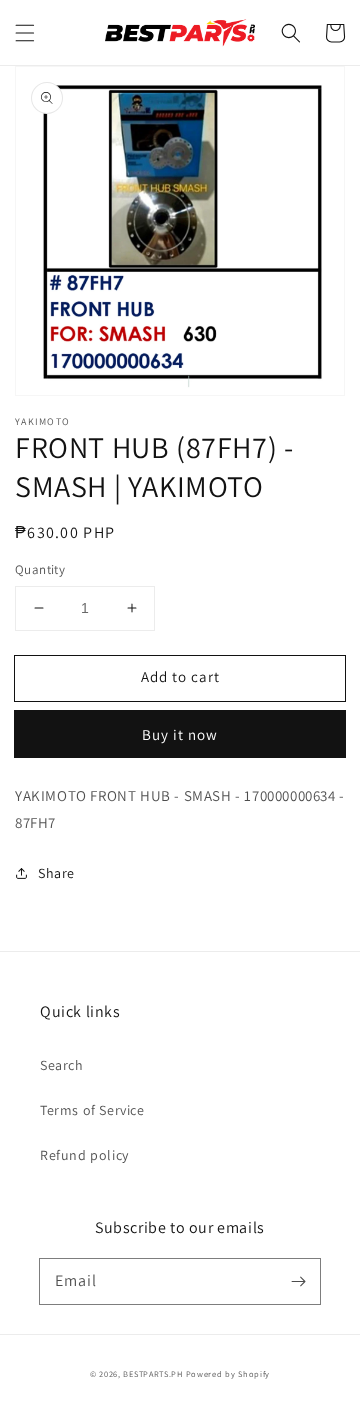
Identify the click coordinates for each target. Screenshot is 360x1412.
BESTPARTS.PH (152, 1373)
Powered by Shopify (228, 1373)
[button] (25, 33)
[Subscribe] (298, 1281)
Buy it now (180, 734)
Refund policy (84, 1155)
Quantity (40, 569)
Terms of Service (92, 1110)
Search (62, 1065)
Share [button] (56, 873)
